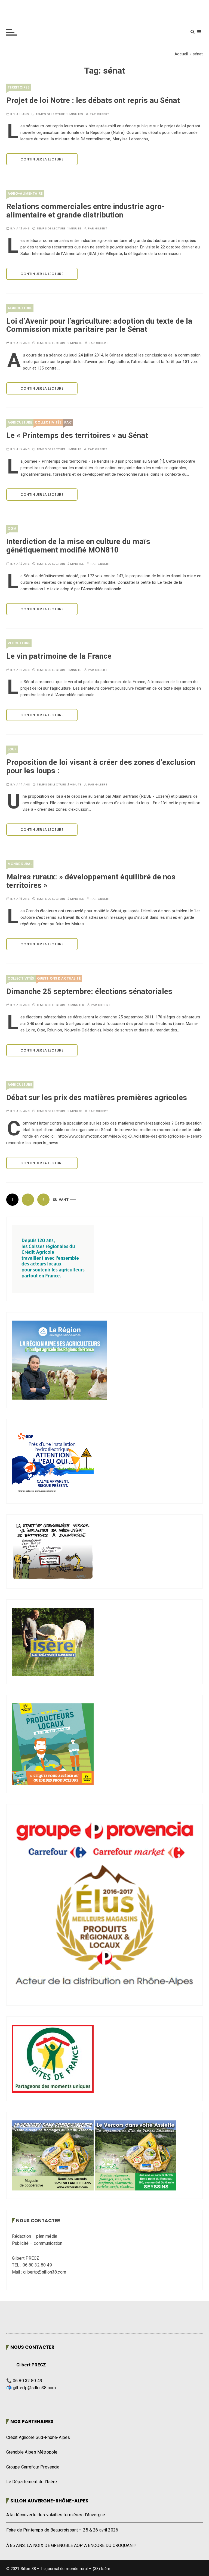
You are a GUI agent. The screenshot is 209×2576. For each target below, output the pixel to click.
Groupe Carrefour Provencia (33, 2467)
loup (12, 749)
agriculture (20, 308)
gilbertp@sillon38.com (34, 2388)
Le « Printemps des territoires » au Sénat (77, 436)
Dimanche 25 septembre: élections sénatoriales (89, 992)
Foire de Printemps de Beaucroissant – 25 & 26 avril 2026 (62, 2530)
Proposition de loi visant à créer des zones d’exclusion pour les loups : (101, 767)
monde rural (20, 864)
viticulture (19, 643)
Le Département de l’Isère (32, 2482)
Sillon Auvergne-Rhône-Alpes (49, 2501)
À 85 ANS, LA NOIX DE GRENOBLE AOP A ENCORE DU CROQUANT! (71, 2546)
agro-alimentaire (25, 193)
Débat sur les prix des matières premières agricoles (97, 1098)
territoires (19, 87)
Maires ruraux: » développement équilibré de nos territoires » (91, 881)
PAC (68, 422)
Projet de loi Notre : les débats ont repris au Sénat (93, 101)
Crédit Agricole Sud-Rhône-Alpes (38, 2438)
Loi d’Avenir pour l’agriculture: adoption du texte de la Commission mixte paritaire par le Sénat (99, 326)
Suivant (61, 1200)
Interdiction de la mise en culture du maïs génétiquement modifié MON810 (78, 546)
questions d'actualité (59, 978)
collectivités (48, 422)
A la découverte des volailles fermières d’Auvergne (56, 2515)
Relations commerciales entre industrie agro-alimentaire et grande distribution (86, 211)
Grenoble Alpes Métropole (32, 2452)
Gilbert (103, 114)
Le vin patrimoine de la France (59, 656)
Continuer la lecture (42, 159)
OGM (12, 528)
